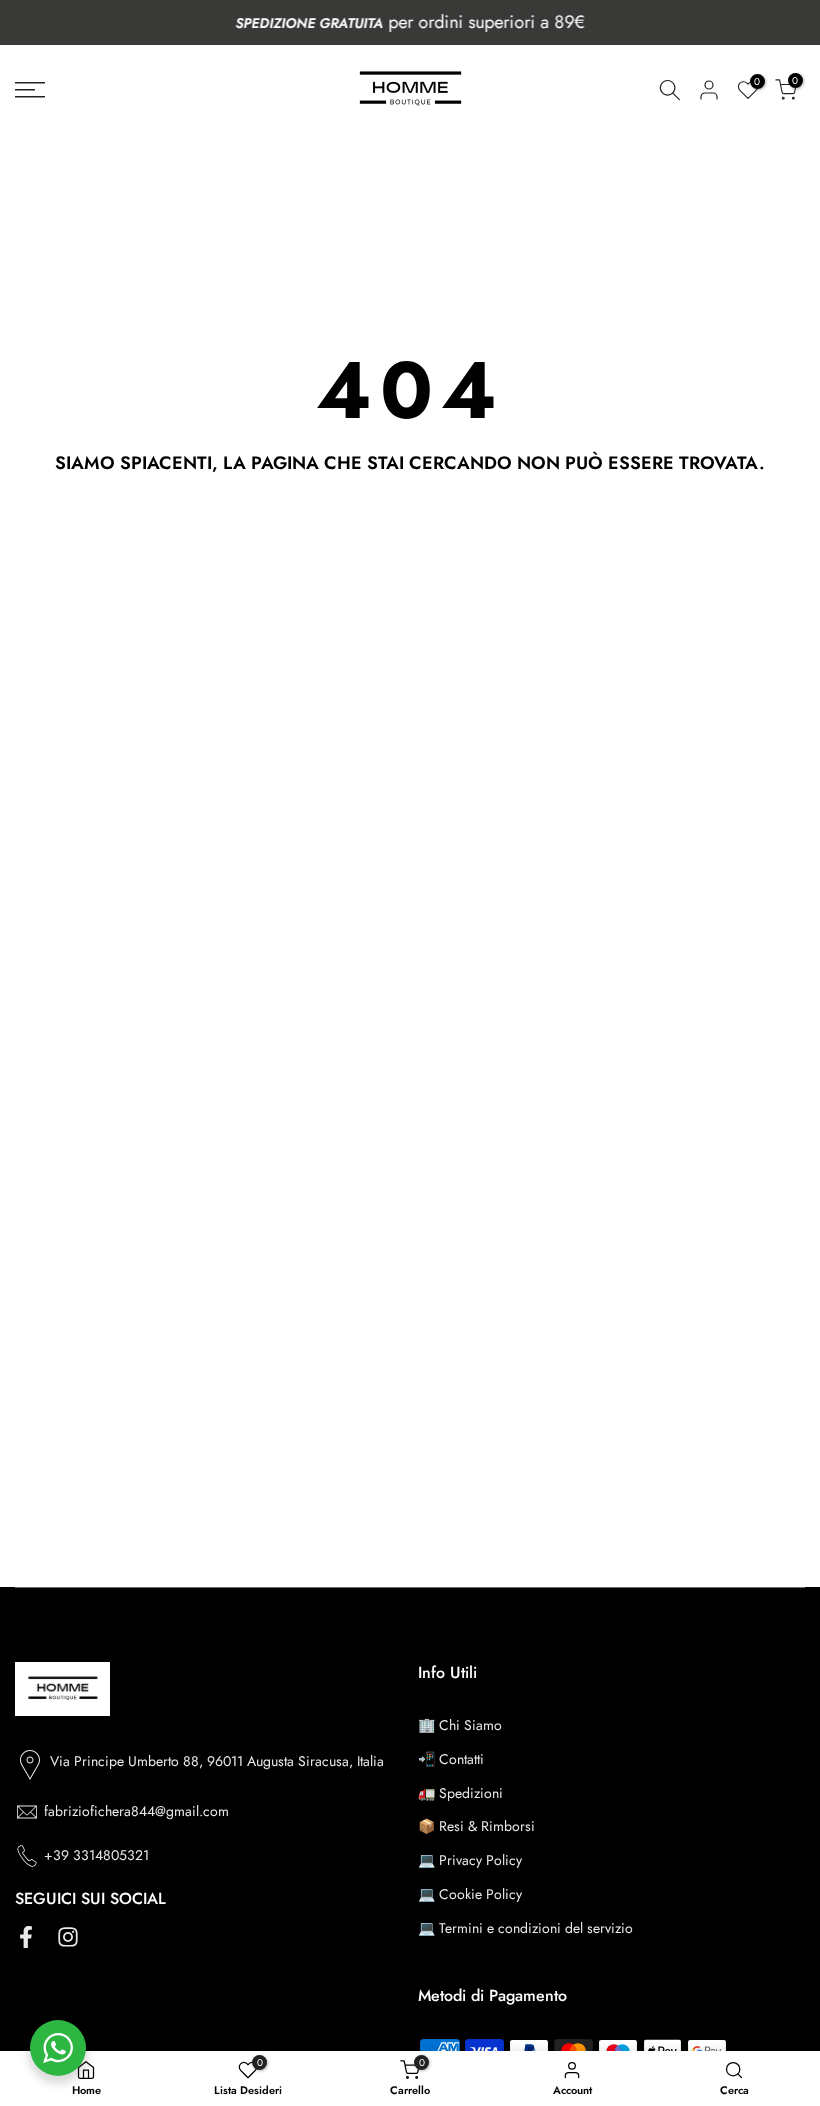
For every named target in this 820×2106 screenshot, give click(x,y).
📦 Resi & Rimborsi (476, 1826)
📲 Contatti (451, 1759)
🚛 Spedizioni (460, 1793)
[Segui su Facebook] (26, 1937)
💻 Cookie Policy (470, 1894)
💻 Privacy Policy (470, 1860)
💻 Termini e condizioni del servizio (525, 1928)
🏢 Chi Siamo (460, 1725)
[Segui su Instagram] (68, 1937)
